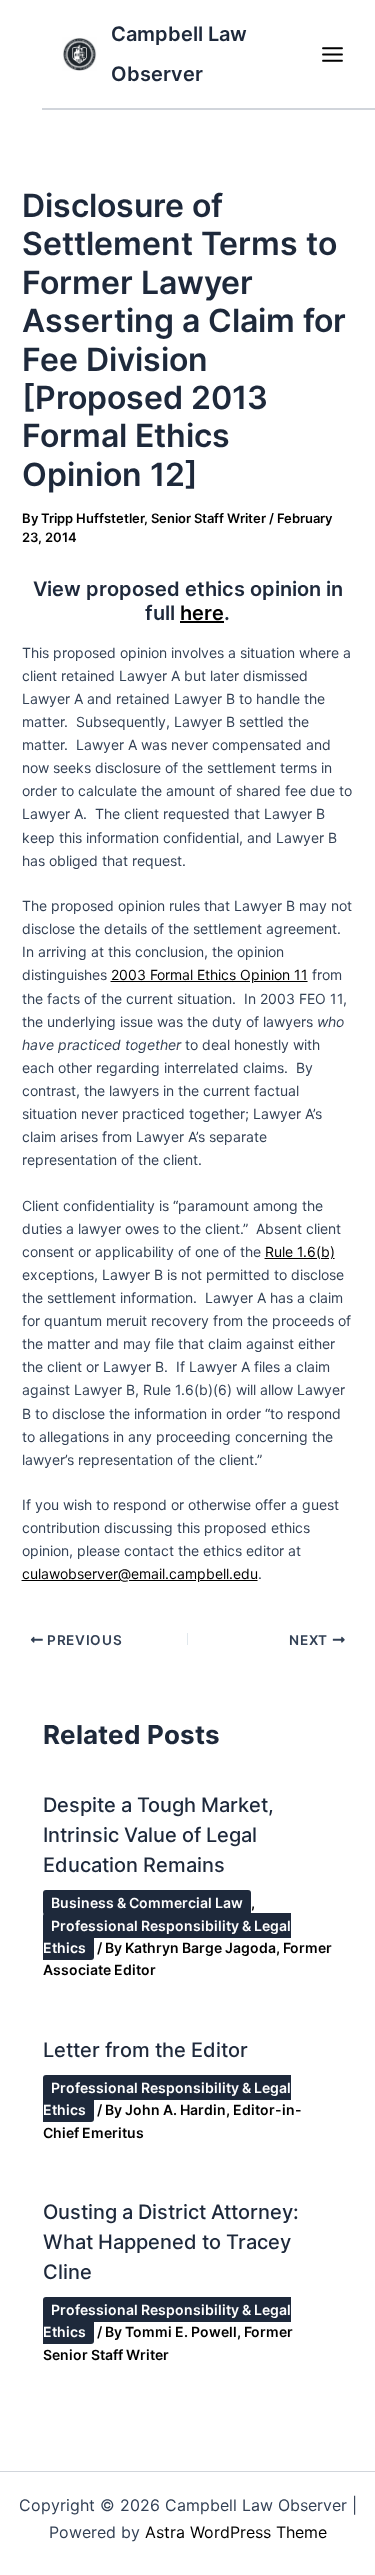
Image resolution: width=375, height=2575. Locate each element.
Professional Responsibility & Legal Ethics (167, 1936)
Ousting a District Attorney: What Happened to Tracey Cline (171, 2242)
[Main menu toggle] (332, 54)
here (202, 613)
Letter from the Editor (145, 2050)
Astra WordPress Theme (236, 2532)
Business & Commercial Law (147, 1902)
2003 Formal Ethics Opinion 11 (209, 974)
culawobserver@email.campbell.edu (140, 1573)
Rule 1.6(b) (300, 1251)
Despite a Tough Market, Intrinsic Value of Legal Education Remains (158, 1835)
